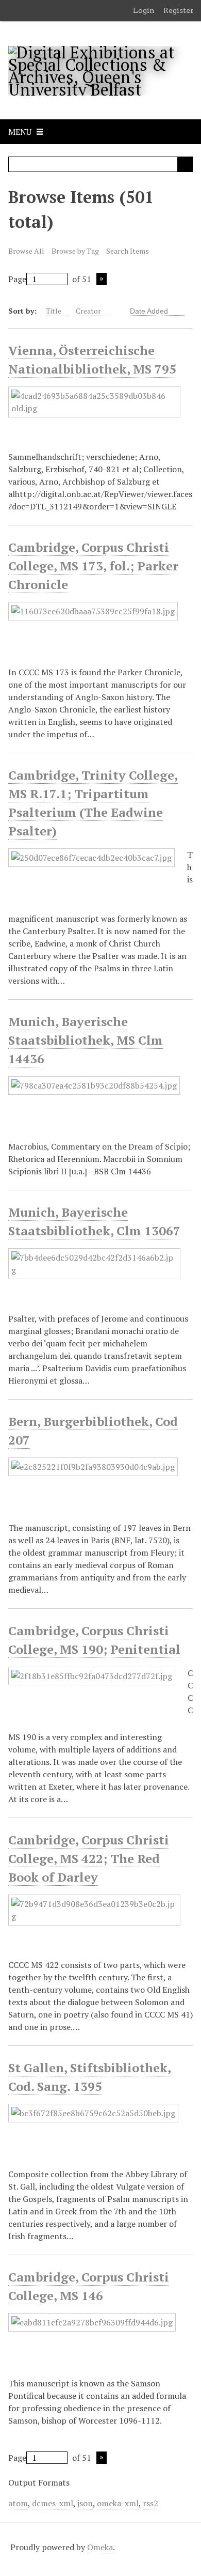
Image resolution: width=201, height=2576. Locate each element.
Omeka (100, 2547)
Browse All (26, 251)
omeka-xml (118, 2503)
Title (54, 311)
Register (179, 10)
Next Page (102, 279)
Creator (88, 311)
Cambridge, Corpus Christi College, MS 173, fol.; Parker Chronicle (93, 566)
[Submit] (185, 164)
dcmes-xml (53, 2503)
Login (144, 10)
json (85, 2503)
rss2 (150, 2503)
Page (17, 279)
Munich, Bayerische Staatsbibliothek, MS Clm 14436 (86, 1040)
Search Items (128, 251)
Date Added (150, 311)
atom (18, 2503)
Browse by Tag (75, 251)
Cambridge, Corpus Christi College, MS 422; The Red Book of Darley (89, 1858)
